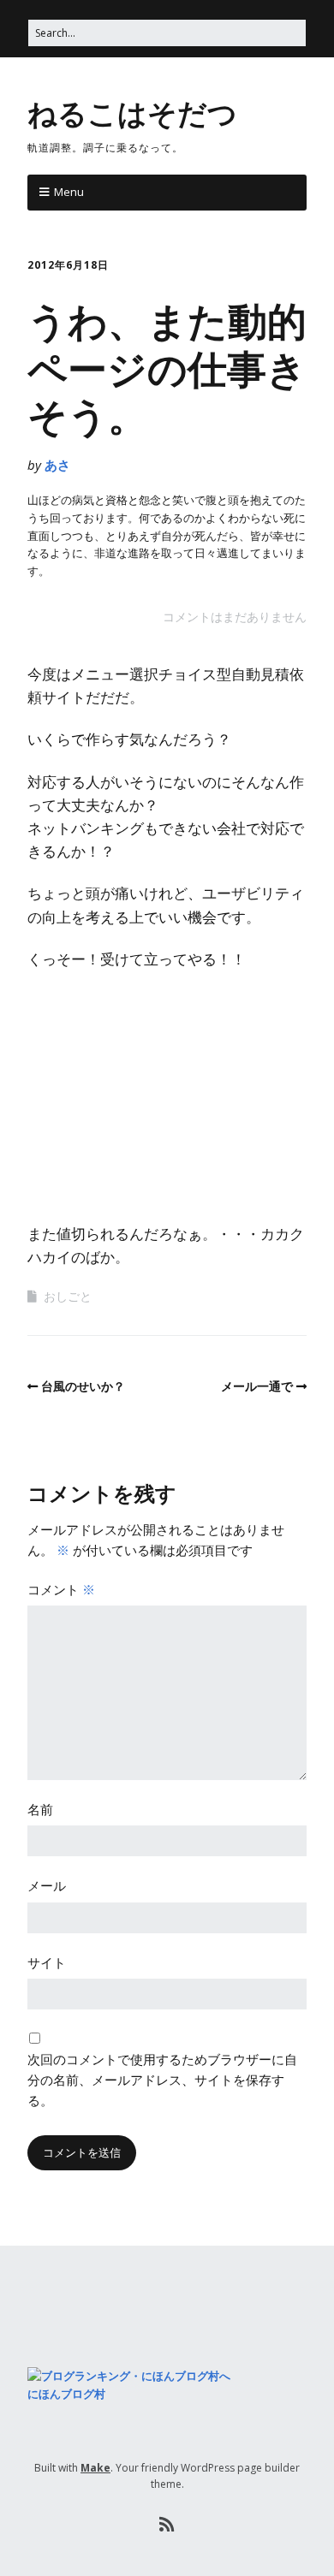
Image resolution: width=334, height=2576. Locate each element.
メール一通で (257, 1386)
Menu (69, 192)
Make (95, 2468)
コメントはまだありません (235, 617)
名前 (40, 1809)
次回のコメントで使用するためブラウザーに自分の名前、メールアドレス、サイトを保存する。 (162, 2080)
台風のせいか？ (83, 1386)
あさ (57, 465)
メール (47, 1885)
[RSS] (167, 2525)
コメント (61, 1589)
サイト (47, 1962)
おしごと (68, 1296)
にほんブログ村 (66, 2394)
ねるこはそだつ (132, 112)
